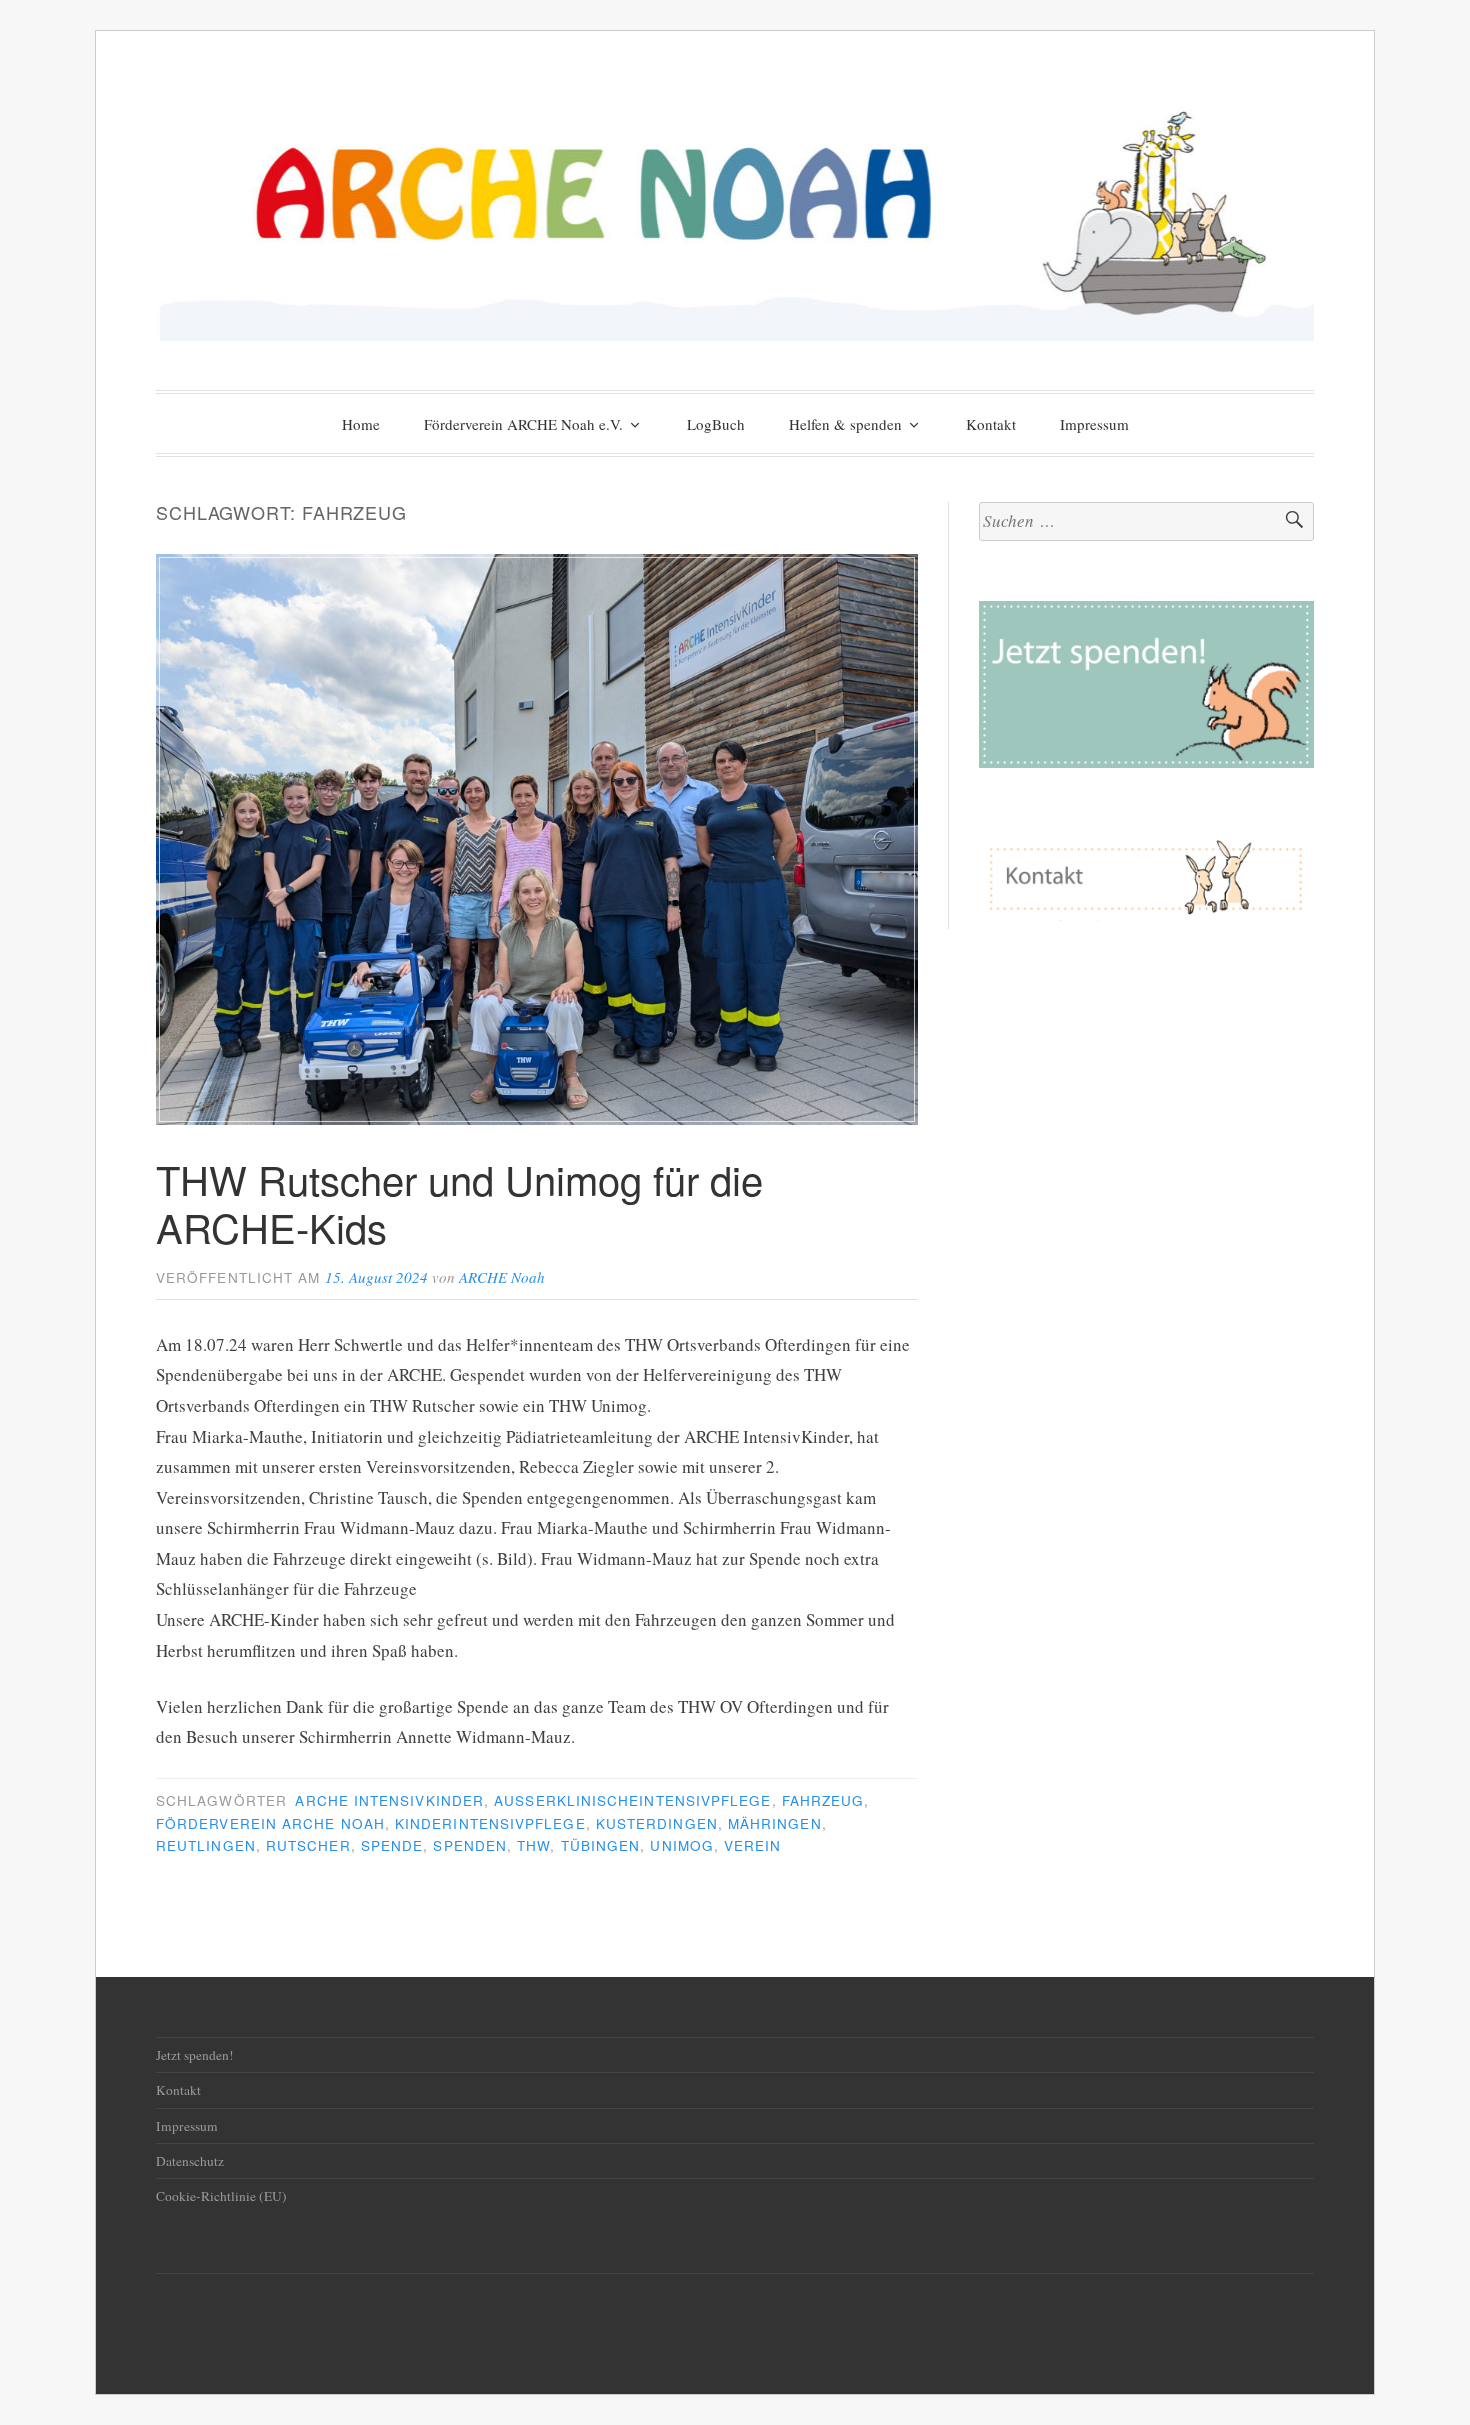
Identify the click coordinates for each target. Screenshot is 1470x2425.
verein (752, 1845)
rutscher (308, 1845)
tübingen (601, 1845)
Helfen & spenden (845, 424)
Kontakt (991, 424)
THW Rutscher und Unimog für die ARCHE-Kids (459, 1202)
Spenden (470, 1845)
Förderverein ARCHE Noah (270, 1823)
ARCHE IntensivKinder (389, 1800)
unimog (681, 1845)
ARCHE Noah (502, 1277)
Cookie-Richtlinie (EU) (221, 2196)
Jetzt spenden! (195, 2055)
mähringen (775, 1823)
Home (361, 424)
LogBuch (716, 424)
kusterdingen (657, 1823)
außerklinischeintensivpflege (632, 1800)
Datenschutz (190, 2161)
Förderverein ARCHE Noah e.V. (523, 424)
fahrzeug (823, 1800)
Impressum (1094, 424)
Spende (392, 1845)
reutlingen (206, 1845)
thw (533, 1845)
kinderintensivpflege (490, 1823)
